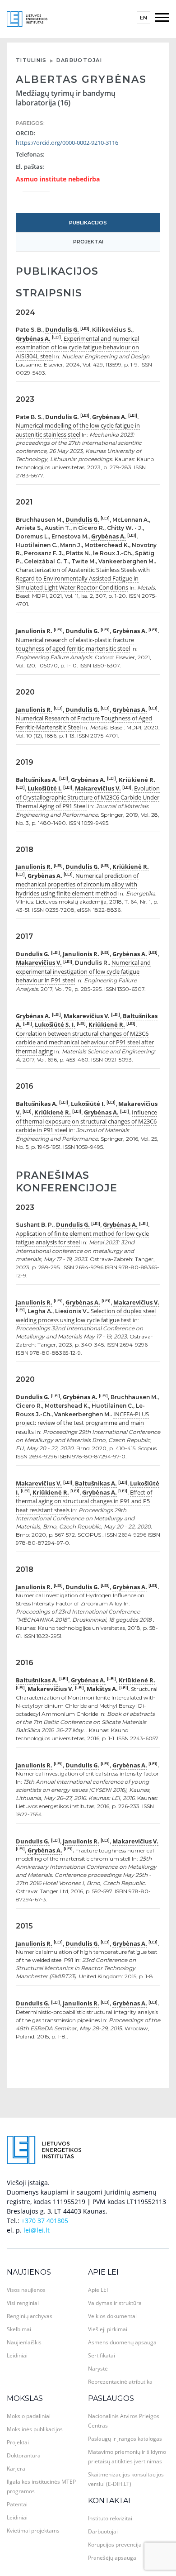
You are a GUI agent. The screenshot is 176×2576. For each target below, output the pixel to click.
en (144, 18)
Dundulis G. (62, 329)
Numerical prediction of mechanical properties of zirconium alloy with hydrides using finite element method (77, 884)
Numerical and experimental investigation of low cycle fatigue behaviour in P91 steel (83, 971)
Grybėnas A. (33, 338)
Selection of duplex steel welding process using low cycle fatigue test (86, 1315)
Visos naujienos (26, 2290)
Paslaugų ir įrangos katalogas (125, 2439)
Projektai (18, 2442)
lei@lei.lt (37, 2230)
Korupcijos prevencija (115, 2545)
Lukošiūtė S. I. (55, 1024)
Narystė (98, 2369)
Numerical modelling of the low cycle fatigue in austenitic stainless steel (78, 430)
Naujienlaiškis (24, 2342)
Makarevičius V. (98, 788)
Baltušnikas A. (37, 780)
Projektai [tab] (88, 242)
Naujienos (29, 2272)
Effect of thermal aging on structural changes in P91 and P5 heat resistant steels (84, 1501)
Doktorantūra (24, 2455)
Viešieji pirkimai (108, 2329)
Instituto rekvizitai (110, 2518)
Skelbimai (19, 2329)
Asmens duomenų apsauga (122, 2342)
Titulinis (31, 60)
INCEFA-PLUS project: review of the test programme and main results (82, 1423)
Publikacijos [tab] (88, 223)
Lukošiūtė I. (45, 788)
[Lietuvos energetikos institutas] (27, 18)
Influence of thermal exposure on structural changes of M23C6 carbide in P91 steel (86, 1121)
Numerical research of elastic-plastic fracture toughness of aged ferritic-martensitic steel (75, 644)
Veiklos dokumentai (112, 2316)
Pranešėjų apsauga (112, 2558)
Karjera (16, 2469)
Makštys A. (102, 1689)
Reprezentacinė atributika (120, 2382)
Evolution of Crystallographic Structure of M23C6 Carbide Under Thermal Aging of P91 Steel (88, 797)
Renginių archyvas (30, 2316)
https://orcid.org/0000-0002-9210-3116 (67, 143)
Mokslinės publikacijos (35, 2429)
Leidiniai (17, 2355)
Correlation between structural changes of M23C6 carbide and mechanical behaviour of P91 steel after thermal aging (85, 1042)
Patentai (17, 2504)
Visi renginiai (23, 2303)
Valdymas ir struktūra (115, 2303)
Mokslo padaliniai (29, 2416)
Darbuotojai (79, 60)
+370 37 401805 (45, 2221)
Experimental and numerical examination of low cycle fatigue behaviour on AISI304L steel (77, 347)
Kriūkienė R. (137, 780)
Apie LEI (103, 2272)
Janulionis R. (34, 631)
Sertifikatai (102, 2355)
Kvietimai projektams (33, 2531)
